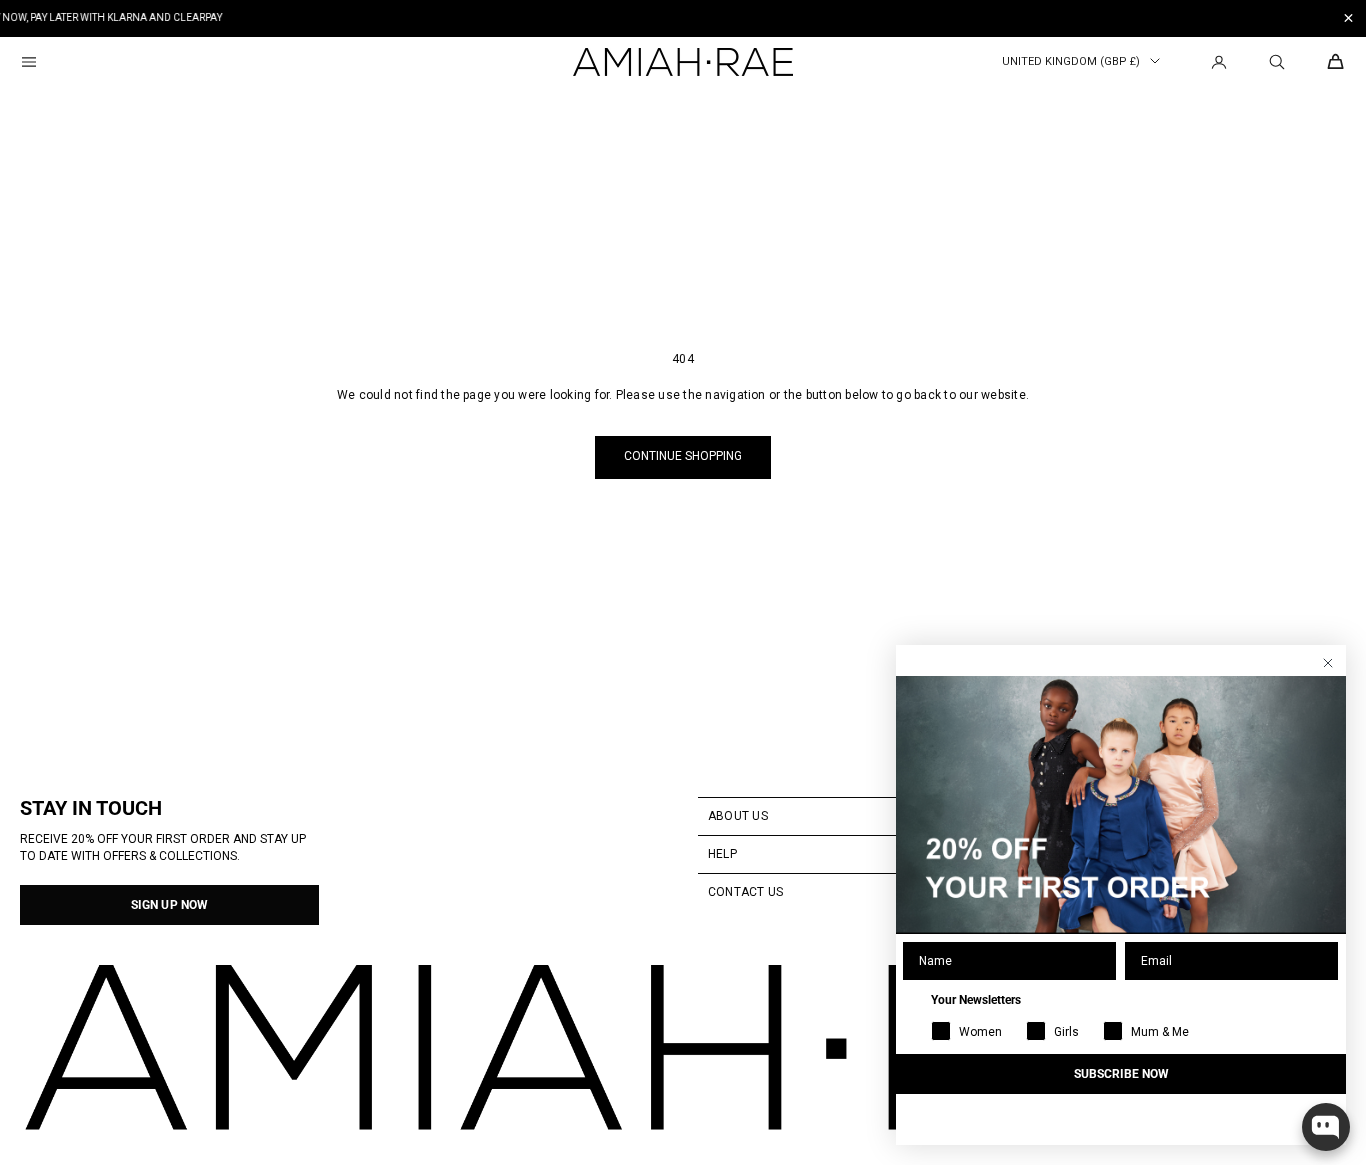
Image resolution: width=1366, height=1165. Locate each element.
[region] (683, 18)
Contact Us (745, 892)
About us (738, 816)
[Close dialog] (1328, 663)
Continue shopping (683, 456)
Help (722, 854)
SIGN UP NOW (169, 905)
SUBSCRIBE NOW (1121, 1074)
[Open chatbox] (1326, 1127)
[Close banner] (1348, 18)
